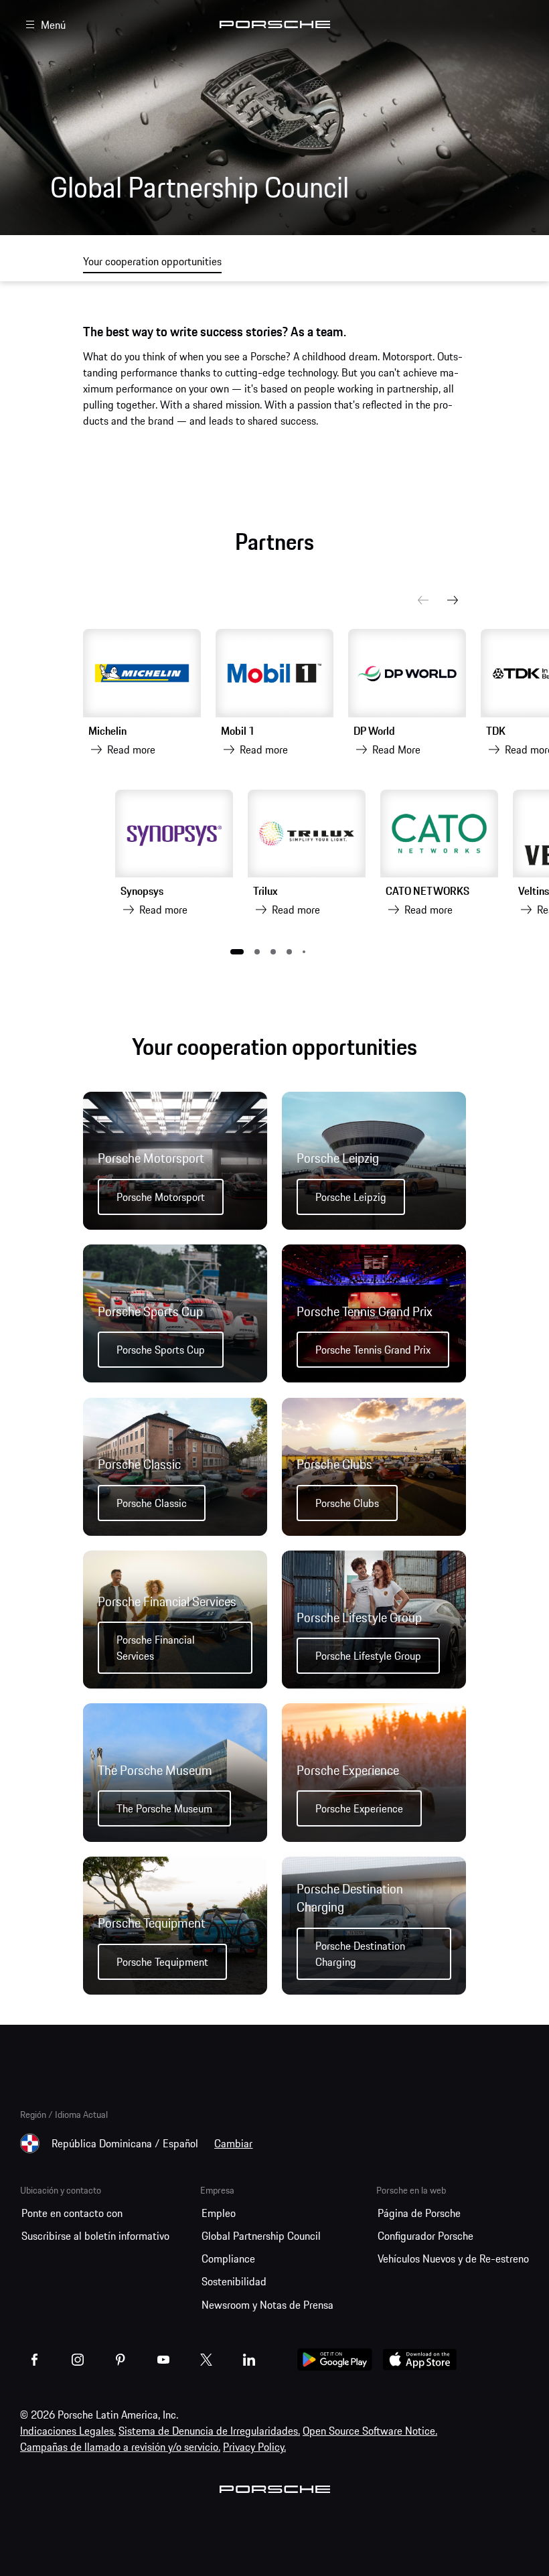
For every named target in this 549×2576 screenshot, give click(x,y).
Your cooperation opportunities (152, 261)
